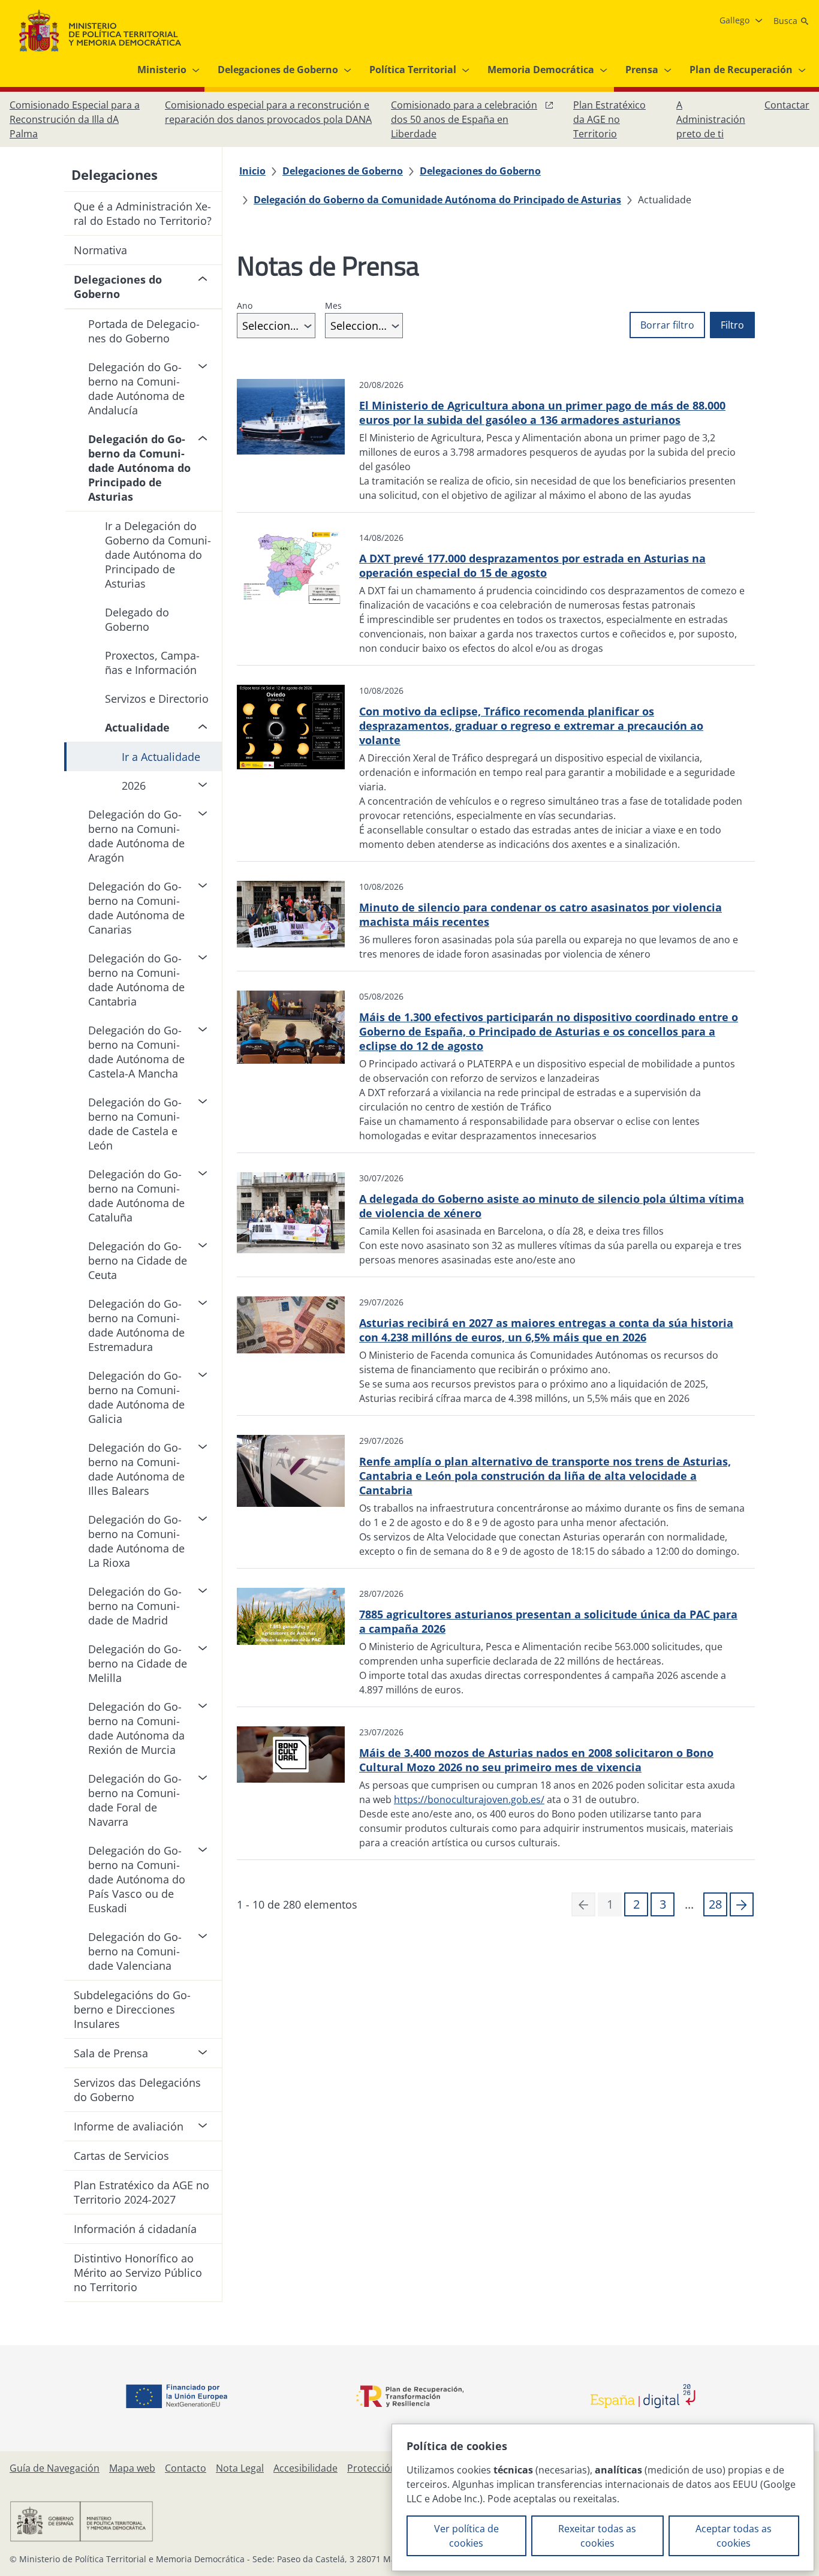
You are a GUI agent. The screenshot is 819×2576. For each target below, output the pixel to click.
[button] (742, 1904)
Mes (333, 306)
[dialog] (603, 2497)
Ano (245, 306)
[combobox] (276, 326)
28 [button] (715, 1904)
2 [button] (636, 1904)
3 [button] (663, 1904)
